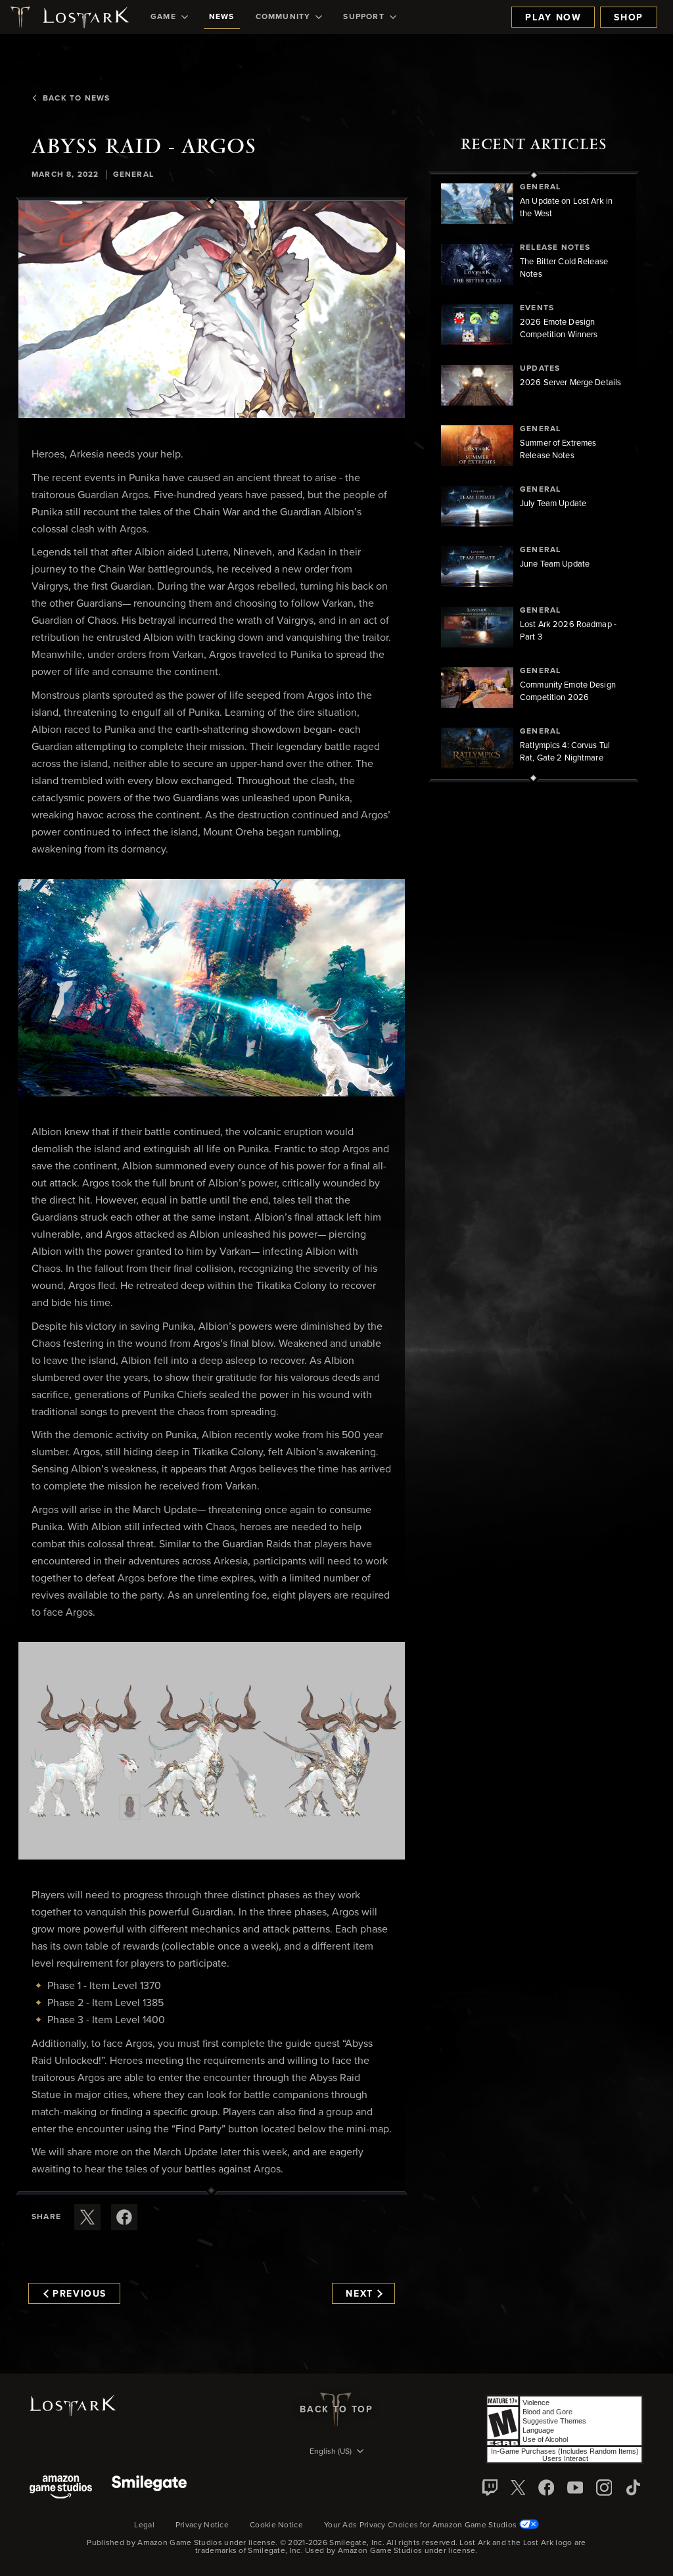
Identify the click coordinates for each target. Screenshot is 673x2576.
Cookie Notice (276, 2525)
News (222, 17)
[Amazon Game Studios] (61, 2488)
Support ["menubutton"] (363, 17)
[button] (212, 310)
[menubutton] (336, 2452)
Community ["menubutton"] (283, 17)
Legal (144, 2525)
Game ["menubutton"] (163, 17)
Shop (629, 18)
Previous (80, 2294)
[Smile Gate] (149, 2488)
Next (360, 2294)
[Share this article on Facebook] (124, 2217)
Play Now (553, 18)
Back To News (76, 99)
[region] (534, 477)
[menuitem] (169, 17)
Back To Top (336, 2410)
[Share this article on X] (87, 2217)
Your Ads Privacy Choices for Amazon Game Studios (422, 2525)
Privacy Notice (202, 2525)
